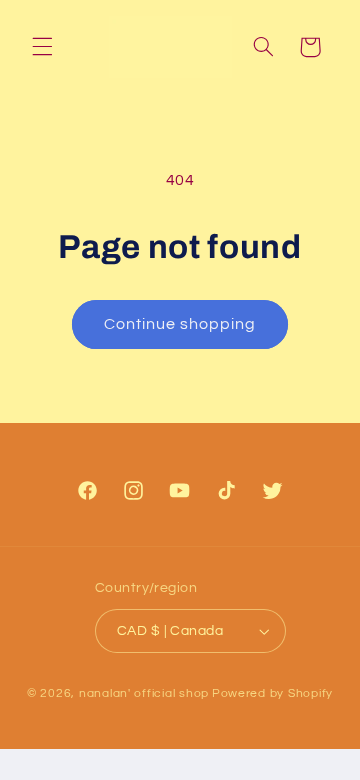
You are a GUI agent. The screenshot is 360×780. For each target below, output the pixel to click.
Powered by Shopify (272, 693)
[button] (42, 47)
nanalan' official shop (144, 693)
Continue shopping (180, 324)
